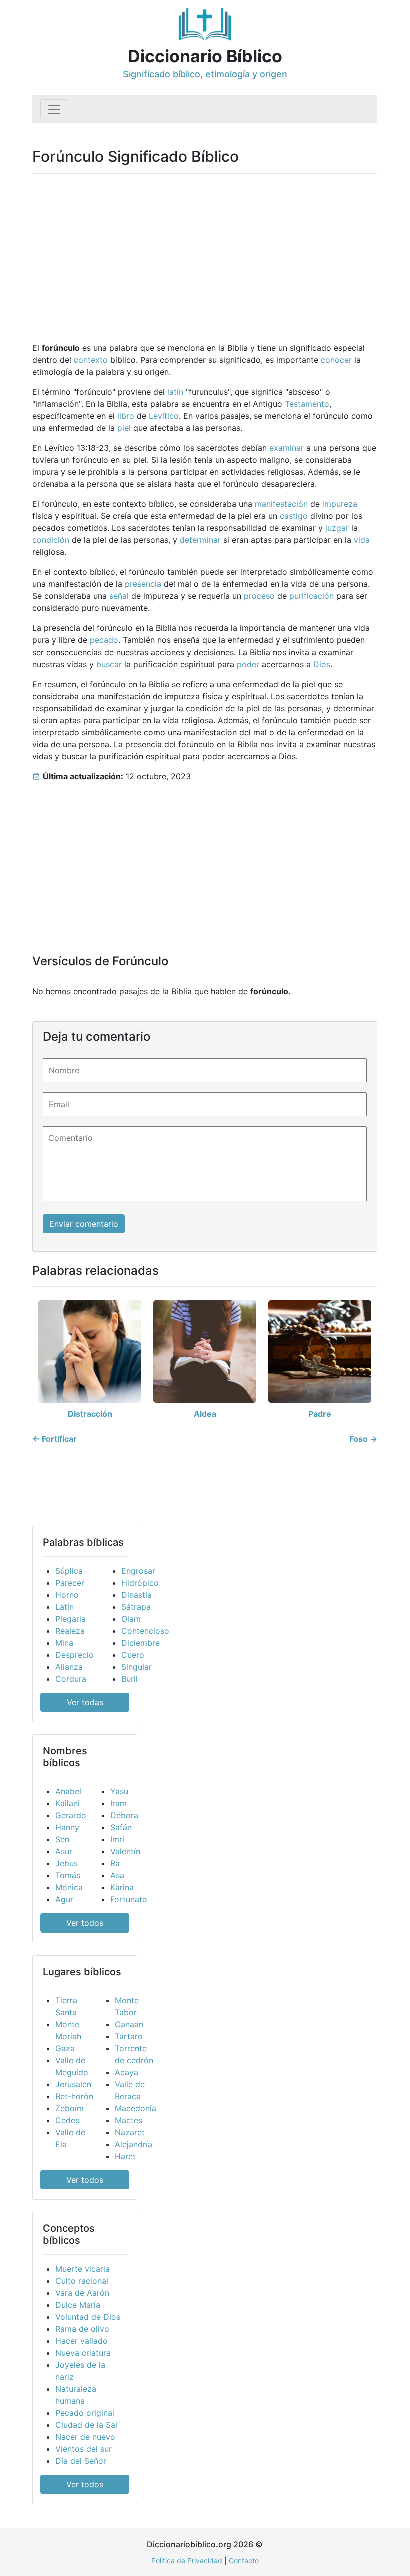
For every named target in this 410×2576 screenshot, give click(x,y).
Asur (64, 1851)
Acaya (127, 2072)
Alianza (69, 1667)
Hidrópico (140, 1583)
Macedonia (136, 2108)
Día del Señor (81, 2461)
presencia (143, 584)
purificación (312, 596)
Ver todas (85, 1702)
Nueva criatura (83, 2353)
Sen (62, 1839)
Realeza (70, 1631)
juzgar (337, 528)
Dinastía (137, 1595)
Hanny (67, 1827)
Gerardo (71, 1815)
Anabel (68, 1791)
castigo (294, 516)
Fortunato (129, 1899)
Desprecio (75, 1655)
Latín (65, 1607)
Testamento (307, 404)
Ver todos (85, 1923)
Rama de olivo (82, 2329)
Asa (117, 1875)
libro (126, 416)
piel (124, 428)
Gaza (65, 2048)
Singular (137, 1667)
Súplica (69, 1571)
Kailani (68, 1803)
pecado (104, 640)
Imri (117, 1839)
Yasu (119, 1791)
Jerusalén (73, 2084)
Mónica (69, 1887)
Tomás (68, 1875)
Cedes (67, 2120)
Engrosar (138, 1571)
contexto (91, 360)
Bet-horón (74, 2096)
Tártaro (129, 2036)
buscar (109, 664)
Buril (130, 1679)
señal (119, 596)
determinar (200, 540)
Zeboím (70, 2108)
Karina (122, 1887)
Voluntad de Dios (88, 2317)
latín (175, 392)
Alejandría (134, 2144)
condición (51, 540)
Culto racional (82, 2281)
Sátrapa (136, 1607)
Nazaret (130, 2132)
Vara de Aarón (82, 2293)
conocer (336, 360)
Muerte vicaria (83, 2269)
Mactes (129, 2120)
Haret (125, 2156)
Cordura (71, 1679)
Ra (115, 1863)
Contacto (244, 2561)
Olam (131, 1619)
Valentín (125, 1851)
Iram (119, 1803)
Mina (64, 1643)
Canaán (129, 2024)
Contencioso (145, 1631)
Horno (67, 1595)
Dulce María (78, 2305)
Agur (64, 1899)
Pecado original (85, 2413)
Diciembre (141, 1643)
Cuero (133, 1655)
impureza (340, 504)
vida (362, 540)
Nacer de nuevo (85, 2437)
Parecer (70, 1583)
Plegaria (71, 1619)
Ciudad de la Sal (86, 2425)
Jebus (67, 1863)
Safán (121, 1827)
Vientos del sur (84, 2449)
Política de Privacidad (187, 2561)
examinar (287, 448)
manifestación (281, 504)
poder (248, 664)
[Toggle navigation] (54, 109)
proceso (259, 596)
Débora (124, 1815)
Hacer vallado (82, 2341)
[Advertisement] (205, 252)
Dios (322, 664)
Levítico (164, 416)
